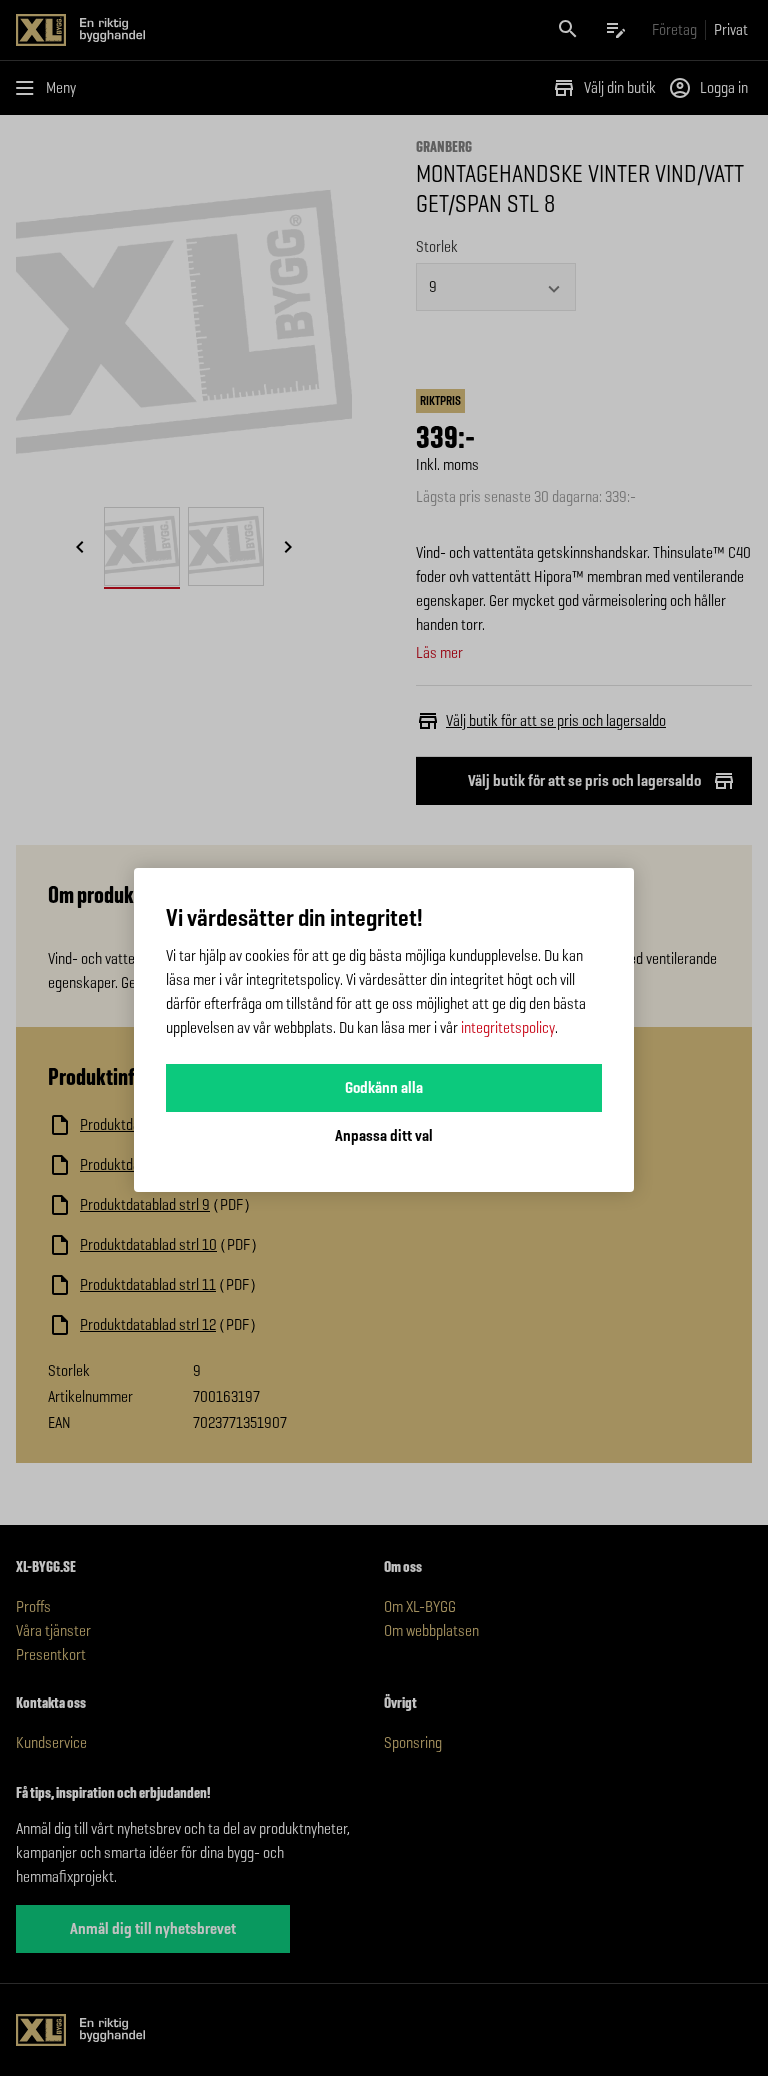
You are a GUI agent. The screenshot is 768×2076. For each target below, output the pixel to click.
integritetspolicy (508, 1027)
